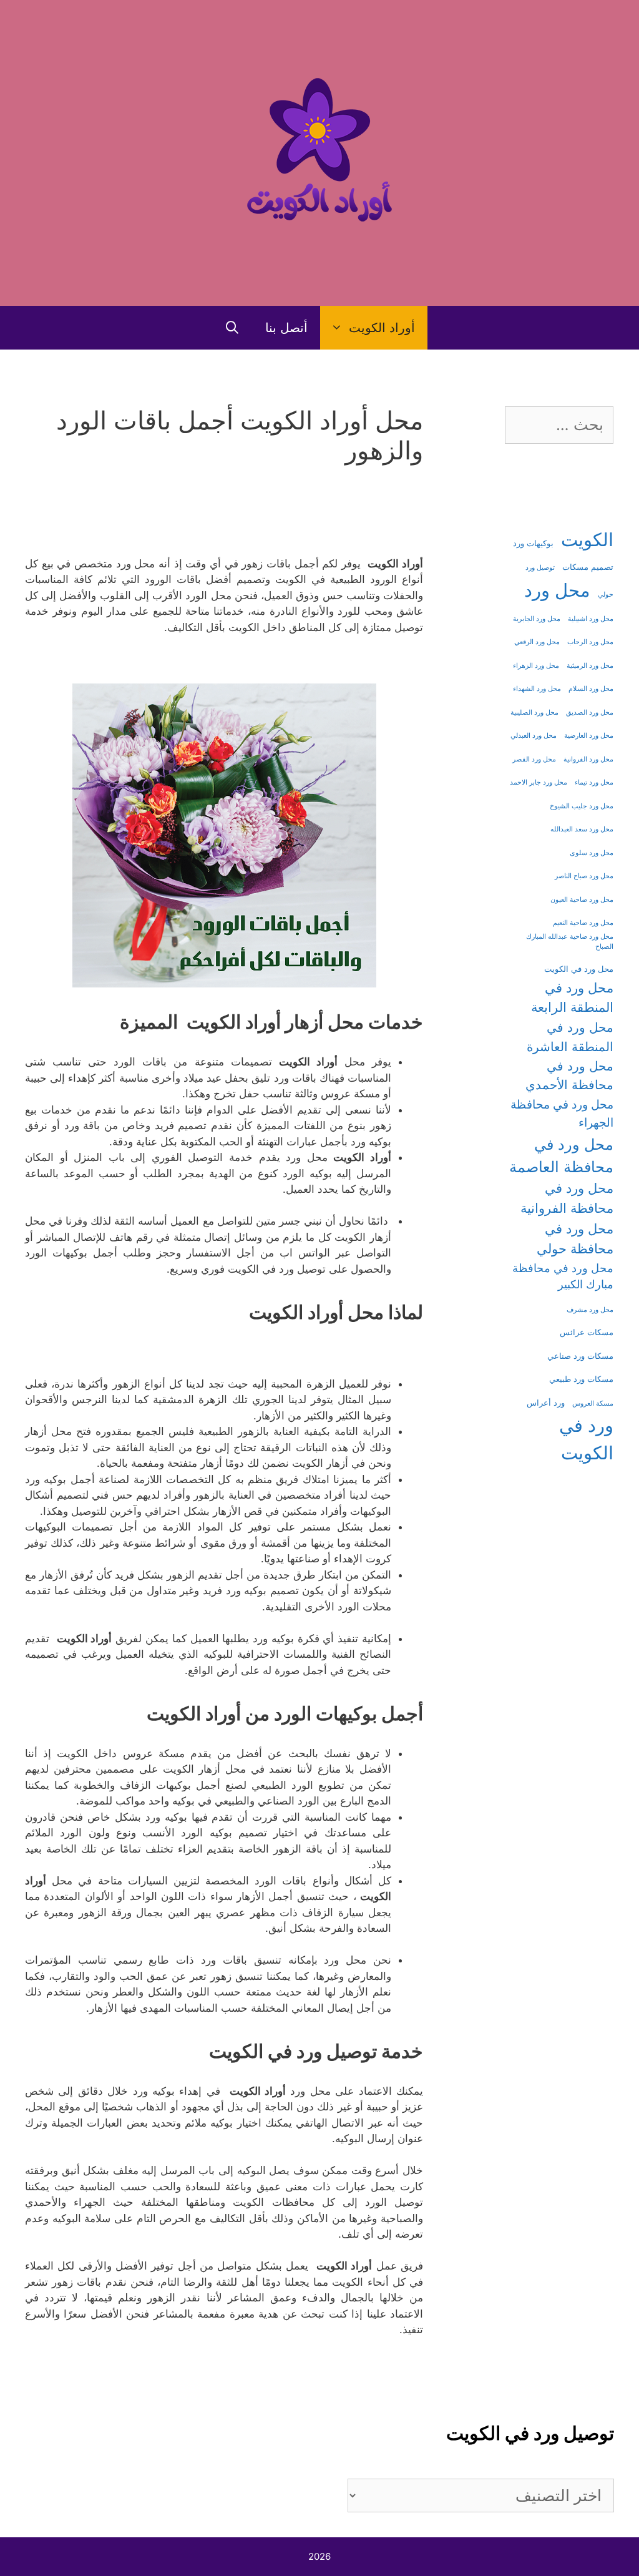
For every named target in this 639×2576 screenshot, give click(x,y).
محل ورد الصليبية (534, 713)
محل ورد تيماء (594, 782)
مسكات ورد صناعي (580, 1356)
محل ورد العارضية (589, 736)
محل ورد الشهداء (537, 689)
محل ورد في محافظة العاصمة (561, 1156)
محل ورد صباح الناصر (584, 876)
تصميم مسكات (588, 567)
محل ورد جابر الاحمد (539, 782)
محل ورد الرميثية (590, 666)
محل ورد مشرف (590, 1310)
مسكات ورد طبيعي (581, 1379)
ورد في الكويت (586, 1439)
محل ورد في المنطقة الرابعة (572, 997)
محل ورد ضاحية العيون (582, 900)
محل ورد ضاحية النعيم (583, 923)
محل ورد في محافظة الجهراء (562, 1113)
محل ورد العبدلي (534, 736)
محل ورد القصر (534, 759)
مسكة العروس (593, 1403)
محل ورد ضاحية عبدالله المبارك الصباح (570, 942)
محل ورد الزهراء (536, 666)
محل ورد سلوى (592, 853)
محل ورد (557, 590)
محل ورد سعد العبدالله (582, 829)
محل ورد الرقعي (537, 642)
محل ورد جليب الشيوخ (582, 806)
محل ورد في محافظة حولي (575, 1238)
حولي (606, 595)
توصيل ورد (540, 568)
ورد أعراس (546, 1403)
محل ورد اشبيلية (591, 619)
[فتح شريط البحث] (232, 328)
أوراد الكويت (382, 328)
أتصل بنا (286, 328)
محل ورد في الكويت (579, 969)
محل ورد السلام (591, 689)
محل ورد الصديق (590, 713)
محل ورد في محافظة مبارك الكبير (563, 1276)
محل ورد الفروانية (588, 759)
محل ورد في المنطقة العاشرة (570, 1036)
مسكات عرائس (587, 1332)
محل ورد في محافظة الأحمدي (569, 1075)
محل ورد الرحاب (590, 642)
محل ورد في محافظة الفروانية (567, 1198)
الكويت (587, 540)
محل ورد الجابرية (537, 619)
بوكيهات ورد (533, 543)
